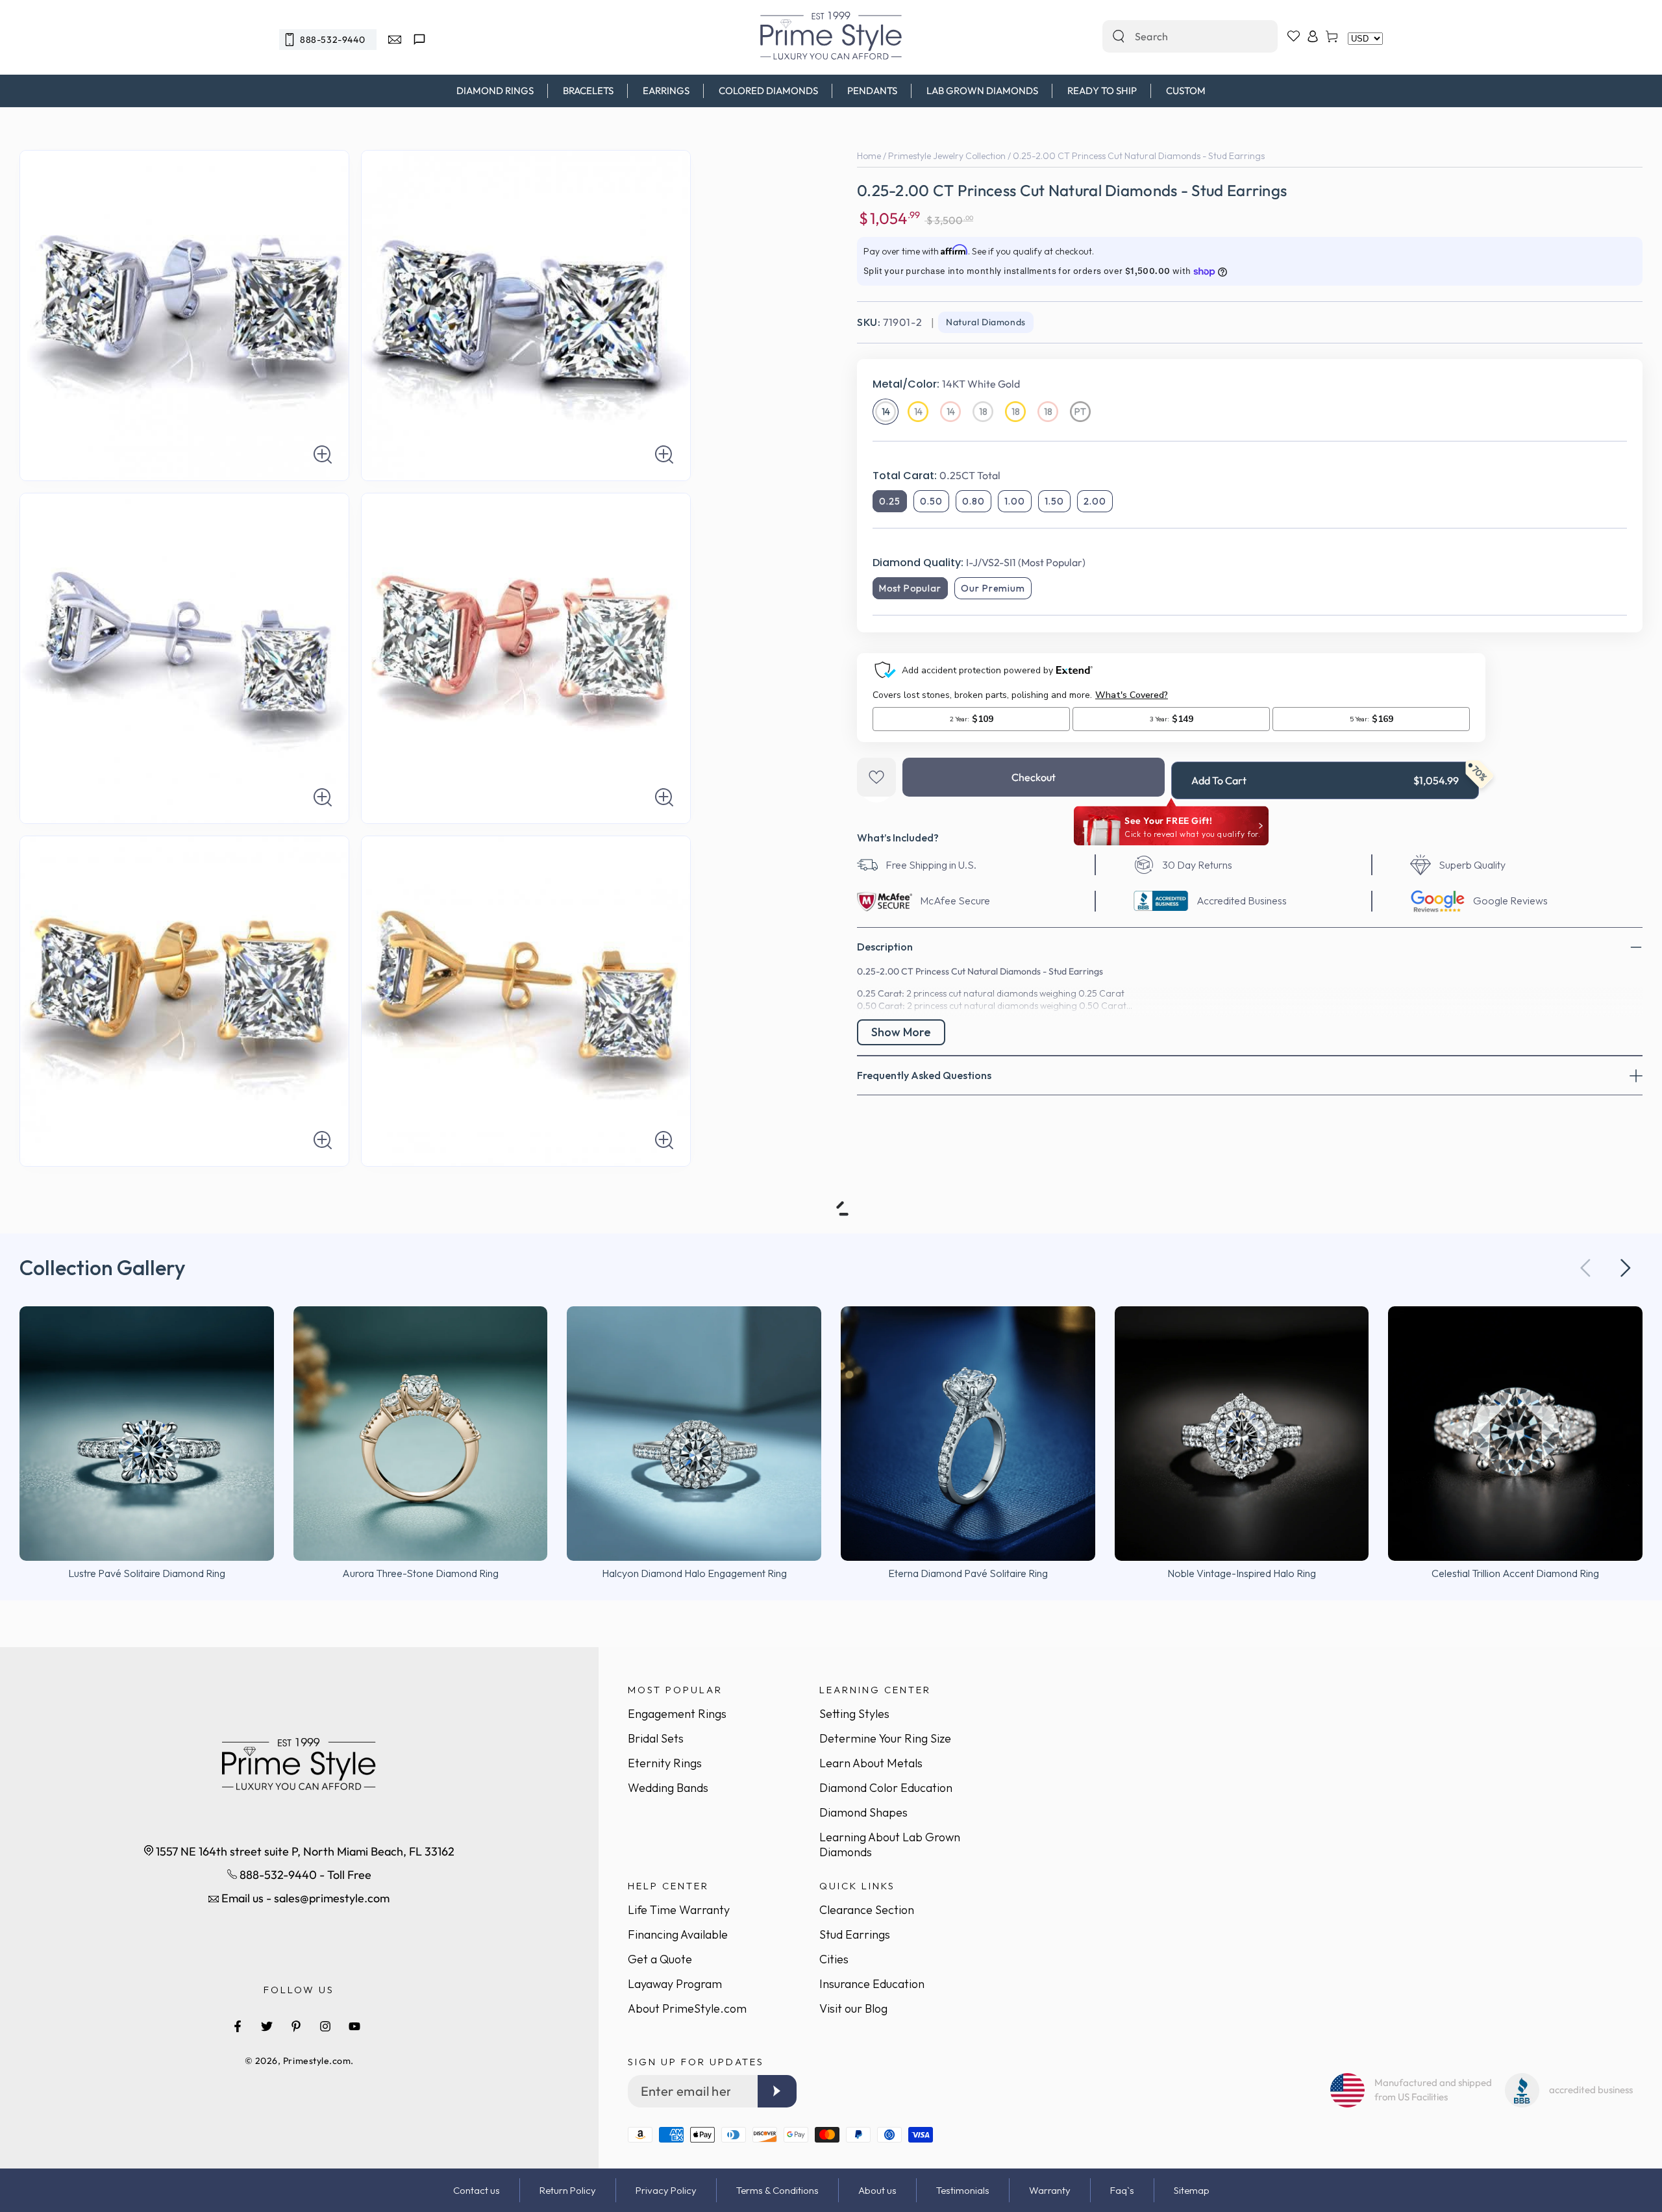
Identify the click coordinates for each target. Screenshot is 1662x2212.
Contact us (477, 2190)
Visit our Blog (853, 2008)
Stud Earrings (855, 1934)
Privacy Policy (666, 2190)
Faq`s (1122, 2190)
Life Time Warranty (679, 1910)
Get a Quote (660, 1959)
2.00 (1095, 501)
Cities (834, 1959)
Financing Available (678, 1934)
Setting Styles (854, 1714)
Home (869, 156)
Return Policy (568, 2190)
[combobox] (1176, 36)
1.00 (1015, 501)
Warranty (1050, 2190)
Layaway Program (675, 1984)
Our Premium (993, 588)
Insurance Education (872, 1984)
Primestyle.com (317, 2061)
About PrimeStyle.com (687, 2008)
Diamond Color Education (886, 1788)
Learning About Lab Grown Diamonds (890, 1845)
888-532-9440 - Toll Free (304, 1875)
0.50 (931, 501)
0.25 (890, 501)
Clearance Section (867, 1910)
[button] (1626, 1268)
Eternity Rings (665, 1763)
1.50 (1054, 501)
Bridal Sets (656, 1738)
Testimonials (963, 2190)
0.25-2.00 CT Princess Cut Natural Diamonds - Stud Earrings (1139, 156)
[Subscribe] (777, 2091)
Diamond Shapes (863, 1812)
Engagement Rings (677, 1714)
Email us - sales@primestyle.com (304, 1898)
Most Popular (910, 588)
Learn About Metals (871, 1763)
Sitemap (1192, 2190)
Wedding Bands (668, 1788)
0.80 (974, 501)
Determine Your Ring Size (885, 1738)
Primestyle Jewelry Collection (947, 156)
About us (877, 2190)
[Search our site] (1119, 36)
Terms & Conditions (777, 2190)
